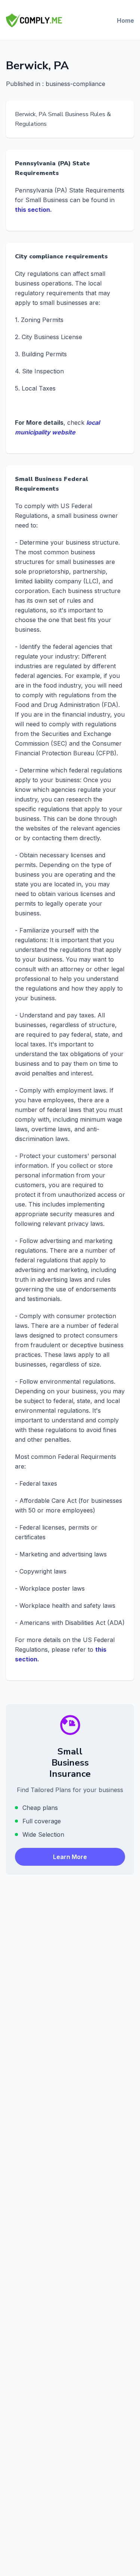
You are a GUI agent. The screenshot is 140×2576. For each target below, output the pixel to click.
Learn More (70, 1857)
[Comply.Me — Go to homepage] (34, 20)
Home (125, 20)
